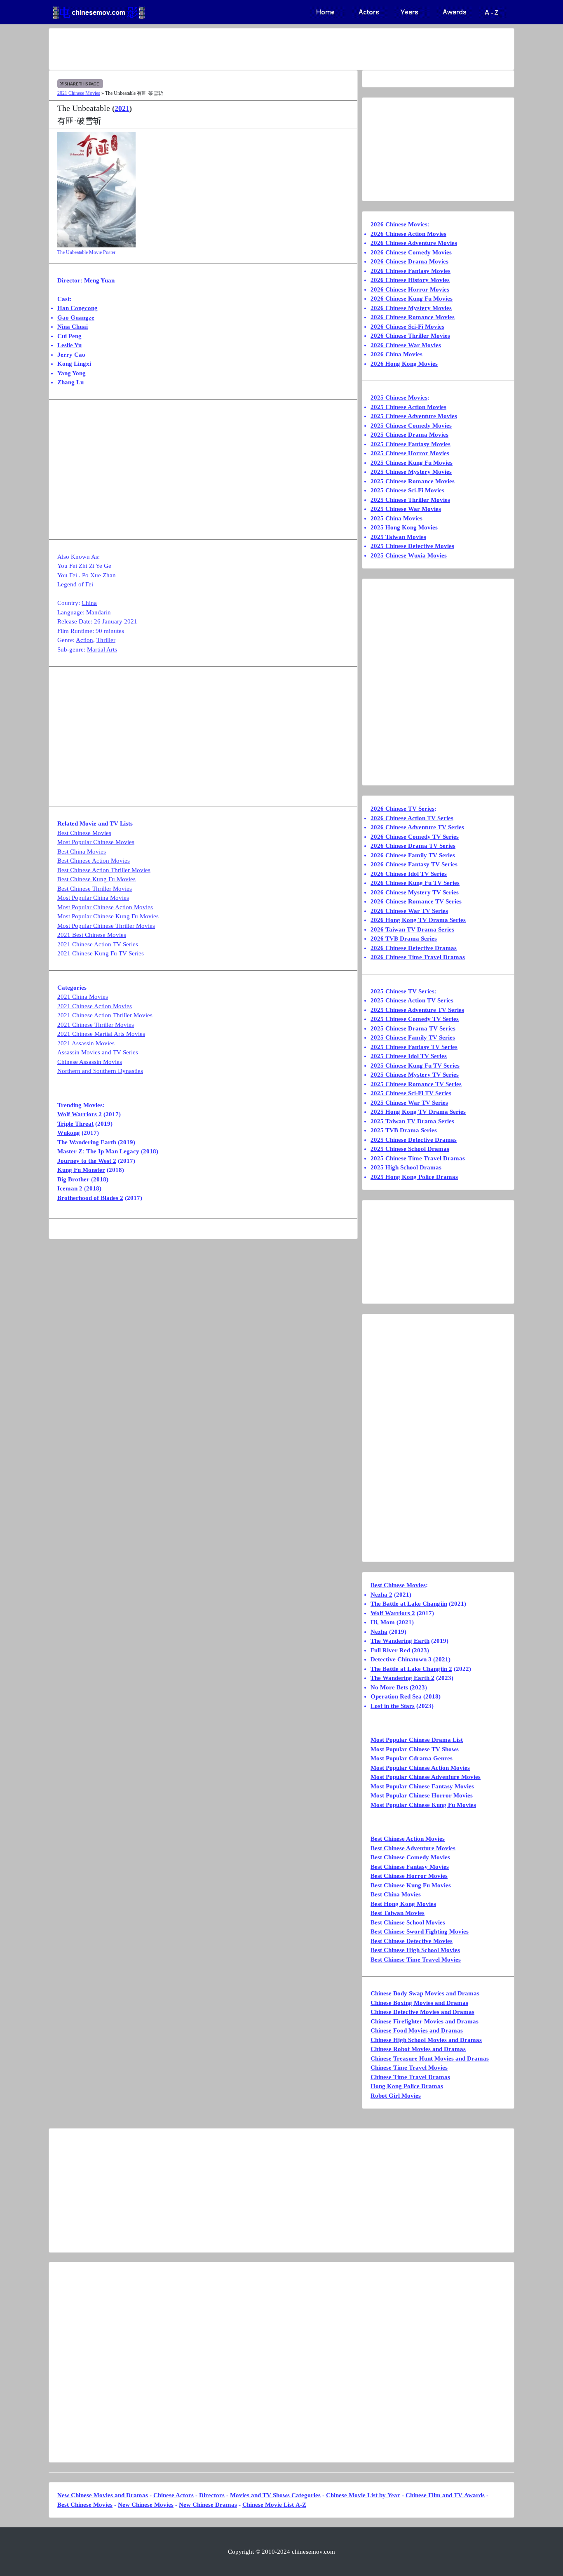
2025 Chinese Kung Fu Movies (412, 463)
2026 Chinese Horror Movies (410, 289)
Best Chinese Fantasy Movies (410, 1867)
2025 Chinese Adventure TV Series (417, 1010)
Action (84, 640)
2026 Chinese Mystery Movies (411, 308)
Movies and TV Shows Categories (275, 2495)
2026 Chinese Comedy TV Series (415, 837)
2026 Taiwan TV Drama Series (412, 929)
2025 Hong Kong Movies (404, 527)
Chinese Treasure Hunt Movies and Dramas (430, 2058)
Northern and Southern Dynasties (100, 1071)
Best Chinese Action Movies (94, 861)
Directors (212, 2495)
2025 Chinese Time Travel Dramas (418, 1158)
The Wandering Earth (87, 1142)
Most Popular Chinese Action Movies (105, 907)
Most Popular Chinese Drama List (417, 1740)
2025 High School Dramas (406, 1167)
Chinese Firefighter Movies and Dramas (425, 2021)
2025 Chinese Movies (399, 398)
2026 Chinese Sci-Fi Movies (407, 327)
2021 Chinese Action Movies (95, 1006)
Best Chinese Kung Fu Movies (96, 879)
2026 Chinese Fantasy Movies (411, 271)
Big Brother (73, 1179)
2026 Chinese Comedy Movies (411, 252)
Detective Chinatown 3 (401, 1659)
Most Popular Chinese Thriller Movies (106, 926)
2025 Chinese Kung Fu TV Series (415, 1066)
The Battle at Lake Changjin (409, 1604)
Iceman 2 (70, 1188)
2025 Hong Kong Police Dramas (414, 1177)
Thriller (106, 640)
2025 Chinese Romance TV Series (416, 1084)
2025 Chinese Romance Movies (413, 481)
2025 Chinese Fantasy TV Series (414, 1047)
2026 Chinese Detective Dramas (414, 948)
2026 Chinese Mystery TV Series (415, 892)
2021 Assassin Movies (86, 1043)
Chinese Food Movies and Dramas (417, 2030)
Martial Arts (102, 649)
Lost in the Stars (393, 1706)
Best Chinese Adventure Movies (413, 1848)
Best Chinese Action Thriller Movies (104, 870)
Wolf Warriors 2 (80, 1114)
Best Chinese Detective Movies (412, 1941)
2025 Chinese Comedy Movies (411, 426)
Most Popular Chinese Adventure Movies (426, 1777)
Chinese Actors (174, 2495)
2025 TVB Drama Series (404, 1130)
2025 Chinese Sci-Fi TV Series (411, 1093)
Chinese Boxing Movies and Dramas (419, 2003)
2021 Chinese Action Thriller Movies (105, 1015)
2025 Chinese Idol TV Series (409, 1056)
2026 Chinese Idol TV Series (409, 874)
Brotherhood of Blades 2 (90, 1198)
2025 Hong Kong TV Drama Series (418, 1112)
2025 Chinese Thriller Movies (410, 500)
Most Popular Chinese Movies (96, 842)
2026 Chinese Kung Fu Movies (412, 299)
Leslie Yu (69, 345)
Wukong (69, 1133)
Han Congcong (77, 308)
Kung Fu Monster (81, 1170)
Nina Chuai (73, 327)
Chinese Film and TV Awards (445, 2495)
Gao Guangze (76, 318)
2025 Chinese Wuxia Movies (409, 555)
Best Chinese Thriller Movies (95, 889)
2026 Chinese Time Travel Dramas (418, 957)
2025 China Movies (396, 518)
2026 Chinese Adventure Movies (414, 243)
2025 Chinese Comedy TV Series (415, 1019)
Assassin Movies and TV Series (98, 1052)
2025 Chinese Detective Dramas (414, 1140)
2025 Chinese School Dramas (410, 1149)
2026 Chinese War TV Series (409, 911)
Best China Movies (82, 852)
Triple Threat (75, 1124)
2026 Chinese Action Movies (408, 234)
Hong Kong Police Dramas (407, 2086)
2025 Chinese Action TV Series (412, 1000)
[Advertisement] (249, 49)
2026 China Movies (396, 354)
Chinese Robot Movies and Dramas (418, 2049)
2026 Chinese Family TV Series (413, 855)
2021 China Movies (83, 997)
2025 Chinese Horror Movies (410, 453)
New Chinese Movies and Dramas (103, 2495)
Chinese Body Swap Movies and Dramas (425, 1993)
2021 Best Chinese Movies (92, 935)
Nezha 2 (381, 1595)
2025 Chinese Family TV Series (413, 1037)
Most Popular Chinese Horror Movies (422, 1795)
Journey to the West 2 (87, 1161)
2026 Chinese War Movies (406, 345)
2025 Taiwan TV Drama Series (412, 1121)
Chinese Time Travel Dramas (410, 2077)
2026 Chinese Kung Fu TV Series (415, 883)
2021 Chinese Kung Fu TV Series (101, 953)
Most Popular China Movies (93, 898)
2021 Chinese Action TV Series (98, 944)
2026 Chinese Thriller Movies (410, 336)
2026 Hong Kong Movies (404, 364)
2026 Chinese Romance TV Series (416, 901)
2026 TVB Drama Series (404, 939)
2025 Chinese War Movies (406, 509)
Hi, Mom (383, 1622)
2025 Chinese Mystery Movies (411, 472)
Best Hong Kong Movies (403, 1904)
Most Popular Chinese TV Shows (415, 1749)
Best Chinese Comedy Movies (410, 1857)
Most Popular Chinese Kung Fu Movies (108, 916)
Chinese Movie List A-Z (274, 2505)
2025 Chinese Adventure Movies (414, 416)
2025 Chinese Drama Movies (409, 435)
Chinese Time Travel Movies (409, 2068)
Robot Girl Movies (396, 2096)
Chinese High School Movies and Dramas (426, 2040)
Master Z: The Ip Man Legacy (98, 1151)
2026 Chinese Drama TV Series (413, 846)
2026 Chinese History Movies (410, 280)
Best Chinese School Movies (408, 1922)
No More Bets (389, 1687)
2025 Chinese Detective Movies (412, 546)
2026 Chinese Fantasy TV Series (414, 864)
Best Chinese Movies (84, 833)
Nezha (379, 1632)
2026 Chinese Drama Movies (409, 261)
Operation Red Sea (396, 1696)
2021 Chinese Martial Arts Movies (101, 1034)
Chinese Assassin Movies (90, 1062)
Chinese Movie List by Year (363, 2495)
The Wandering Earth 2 (402, 1678)
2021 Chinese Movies (79, 93)
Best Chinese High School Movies (415, 1950)
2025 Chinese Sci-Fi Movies (407, 490)
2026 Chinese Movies (399, 224)
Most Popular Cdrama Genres (412, 1758)
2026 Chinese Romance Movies (413, 317)
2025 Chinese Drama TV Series (413, 1028)
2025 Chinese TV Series (402, 991)
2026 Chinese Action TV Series (412, 818)
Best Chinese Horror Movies (409, 1876)
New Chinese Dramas (208, 2505)
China (89, 603)
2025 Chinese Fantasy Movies (411, 444)
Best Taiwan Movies (398, 1913)
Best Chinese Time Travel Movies (416, 1960)
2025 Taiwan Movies (398, 537)
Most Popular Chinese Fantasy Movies (422, 1786)
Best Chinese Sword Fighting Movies (420, 1931)
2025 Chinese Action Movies (408, 407)
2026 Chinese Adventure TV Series (417, 827)
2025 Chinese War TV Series (409, 1103)
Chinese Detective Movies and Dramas (422, 2012)
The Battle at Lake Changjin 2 (411, 1669)
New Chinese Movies (146, 2505)
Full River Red (390, 1650)
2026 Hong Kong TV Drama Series (418, 920)
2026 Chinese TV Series (402, 809)
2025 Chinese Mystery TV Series (415, 1075)
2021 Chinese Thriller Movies (96, 1025)
